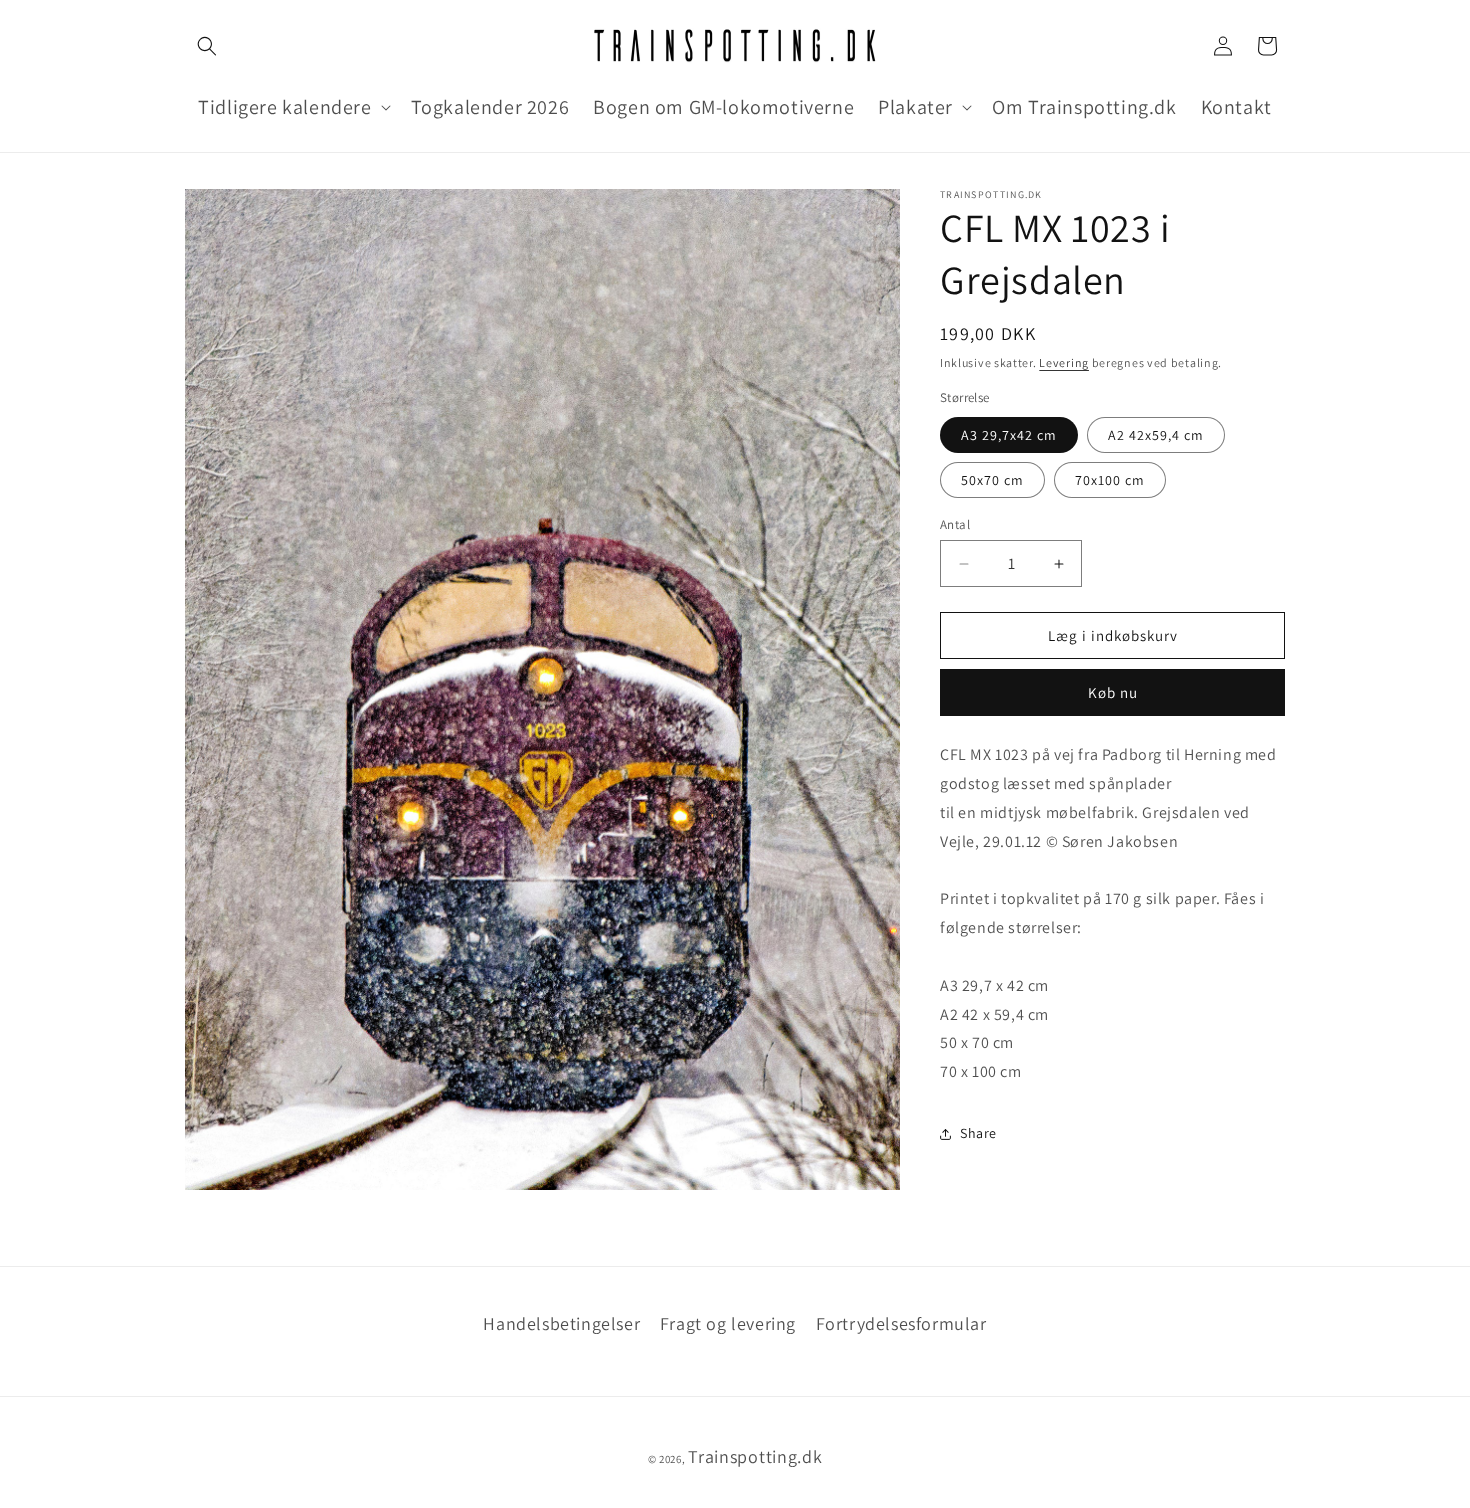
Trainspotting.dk (755, 1456)
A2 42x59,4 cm (1156, 435)
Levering (1064, 362)
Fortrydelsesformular (901, 1323)
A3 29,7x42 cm (1009, 435)
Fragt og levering (728, 1323)
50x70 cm (992, 480)
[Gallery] (542, 689)
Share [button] (978, 1133)
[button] (207, 46)
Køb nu (1113, 692)
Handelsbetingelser (561, 1323)
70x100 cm (1110, 480)
